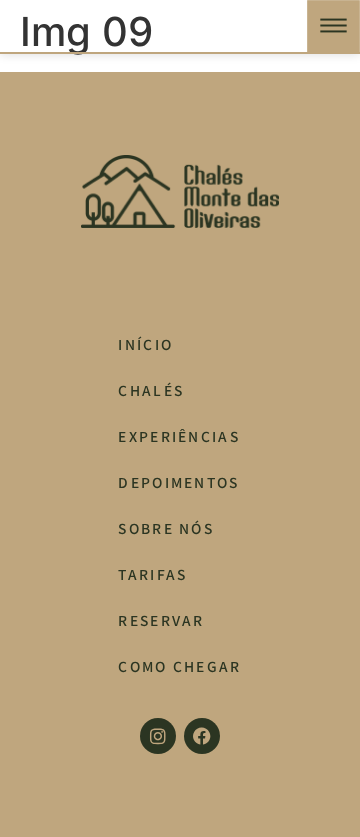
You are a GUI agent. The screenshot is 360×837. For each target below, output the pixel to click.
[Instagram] (158, 736)
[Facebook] (202, 736)
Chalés (151, 390)
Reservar (161, 620)
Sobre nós (166, 528)
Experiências (179, 436)
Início (145, 344)
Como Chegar (180, 666)
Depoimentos (179, 482)
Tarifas (152, 574)
